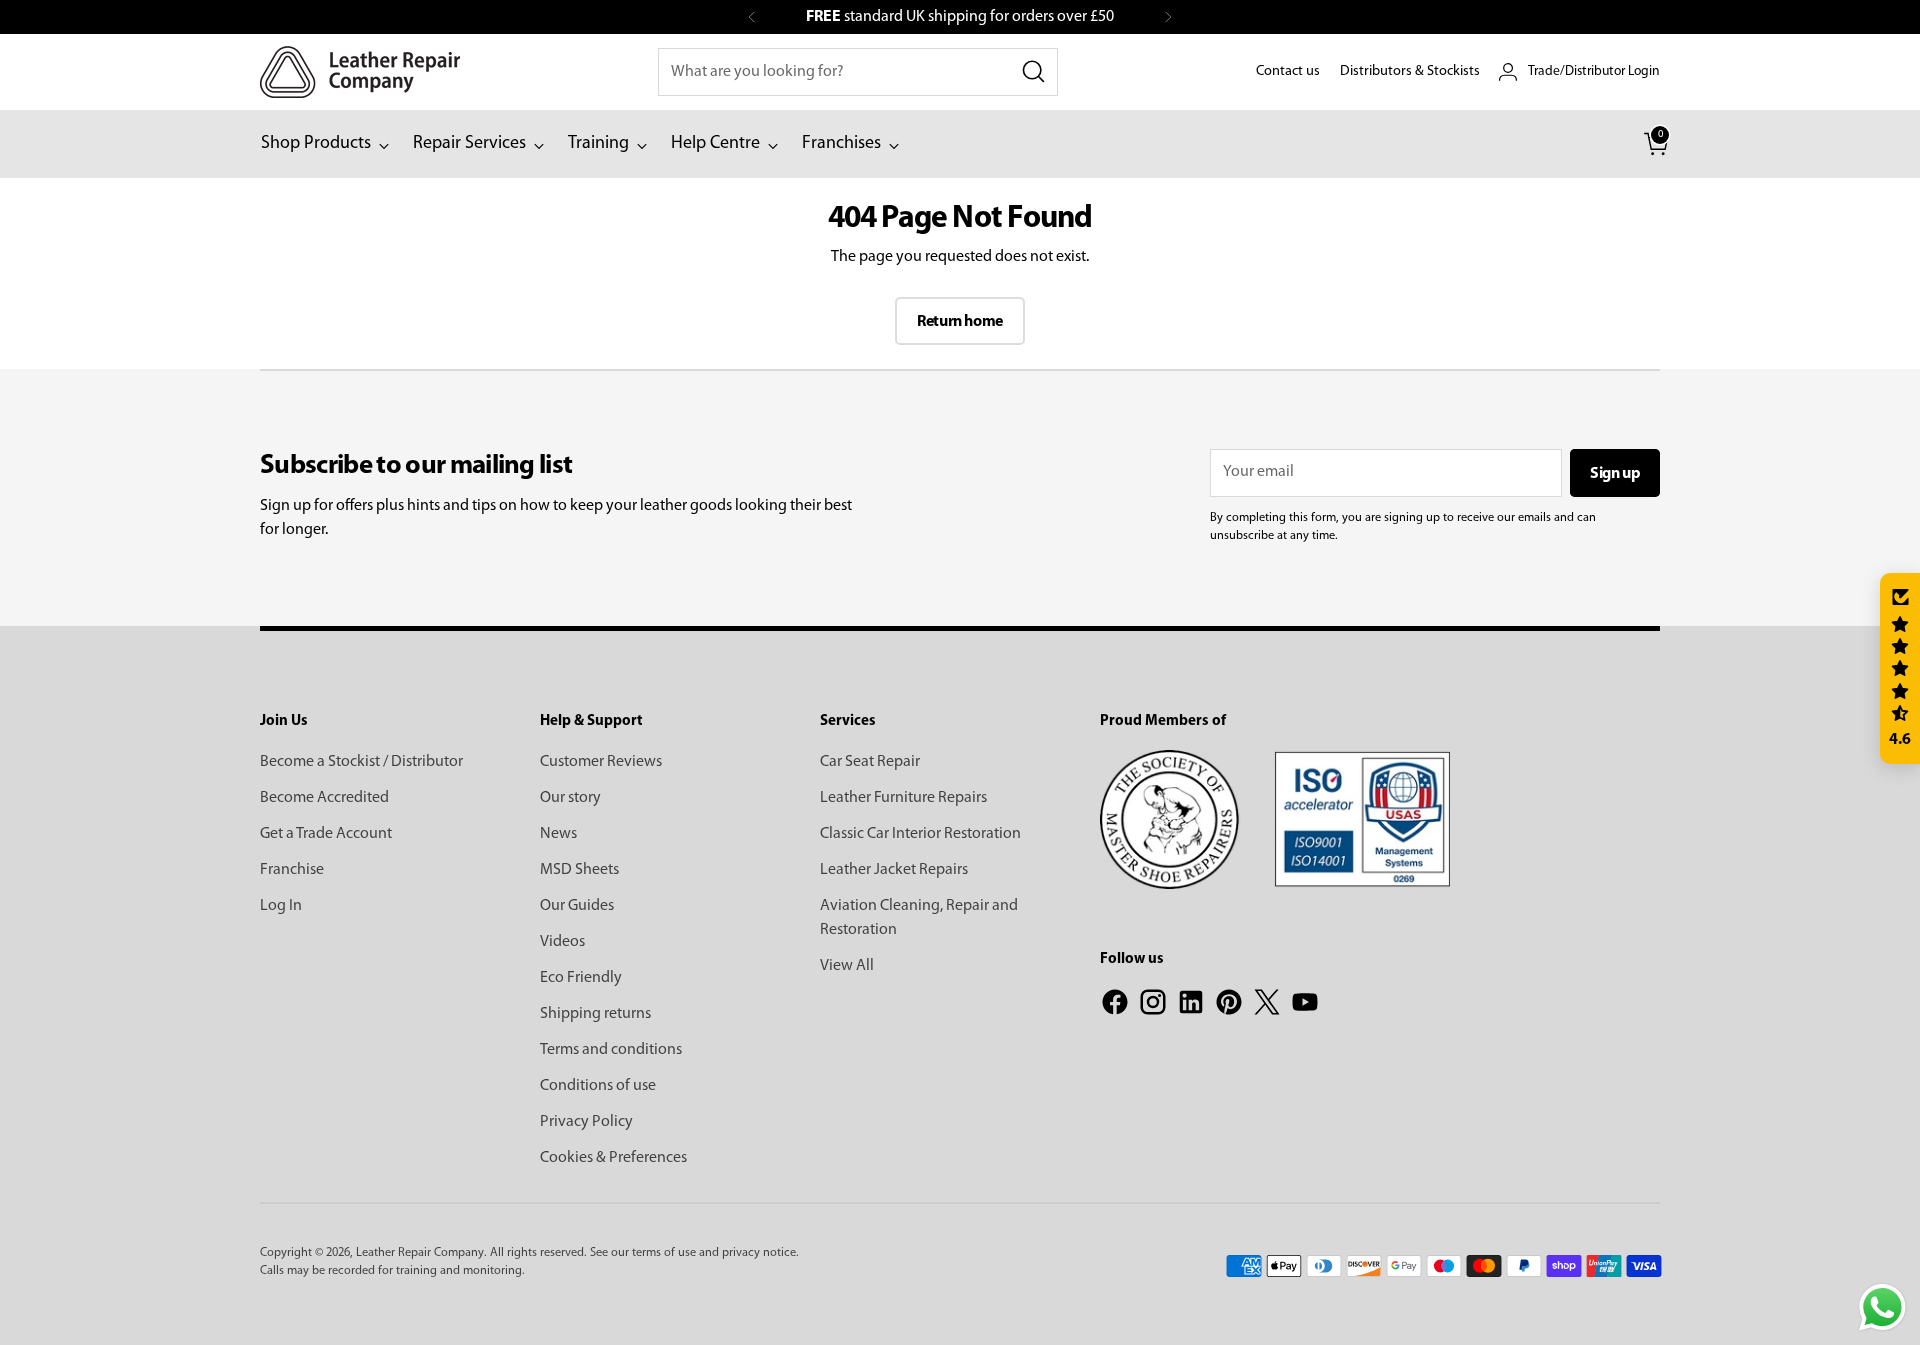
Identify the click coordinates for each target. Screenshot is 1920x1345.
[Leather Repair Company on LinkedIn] (1191, 1006)
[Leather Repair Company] (360, 72)
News (558, 834)
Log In (281, 906)
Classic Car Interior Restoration (920, 834)
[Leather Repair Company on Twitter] (1267, 1006)
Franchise (292, 870)
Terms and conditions (611, 1050)
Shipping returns (595, 1014)
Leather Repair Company (420, 1253)
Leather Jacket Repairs (894, 870)
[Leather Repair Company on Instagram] (1153, 1006)
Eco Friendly (581, 978)
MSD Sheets (579, 870)
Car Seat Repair (870, 762)
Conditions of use (598, 1086)
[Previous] (752, 17)
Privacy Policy (586, 1122)
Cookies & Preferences (613, 1158)
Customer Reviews (601, 762)
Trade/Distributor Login (1594, 71)
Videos (562, 942)
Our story (570, 798)
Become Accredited (324, 798)
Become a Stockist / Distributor (361, 762)
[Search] (1034, 72)
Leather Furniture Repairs (903, 798)
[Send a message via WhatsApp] (1882, 1307)
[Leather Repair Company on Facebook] (1115, 1006)
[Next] (1168, 17)
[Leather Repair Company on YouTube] (1305, 1006)
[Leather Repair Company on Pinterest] (1229, 1006)
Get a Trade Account (326, 834)
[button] (1900, 669)
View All (847, 966)
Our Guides (577, 906)
